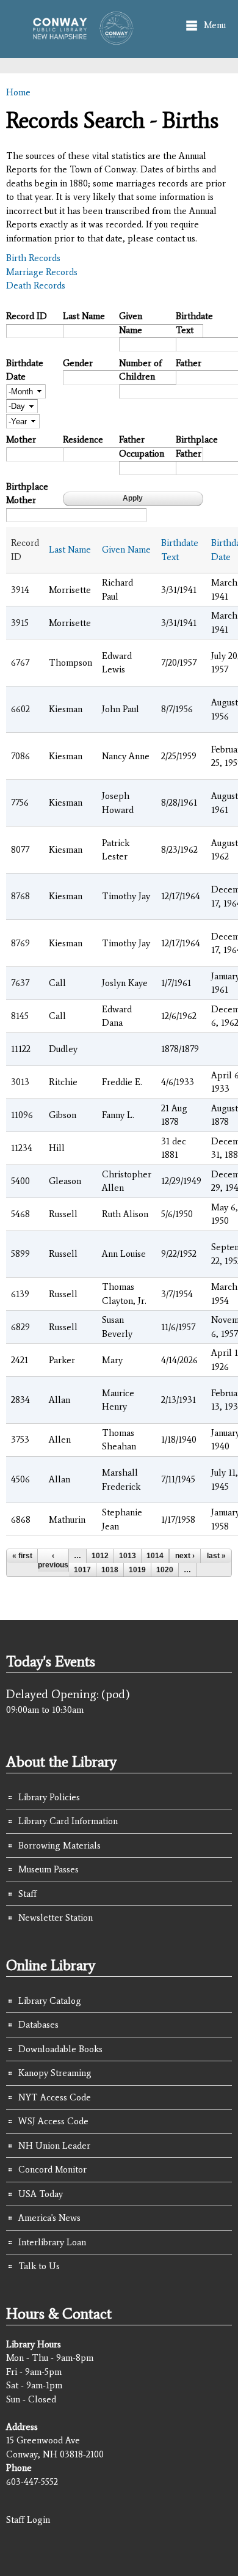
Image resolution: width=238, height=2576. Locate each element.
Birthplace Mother (27, 494)
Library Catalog (50, 2001)
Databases (38, 2025)
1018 (110, 1570)
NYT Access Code (55, 2097)
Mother (21, 440)
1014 (155, 1556)
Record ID (27, 316)
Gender (78, 363)
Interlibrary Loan (52, 2242)
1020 (165, 1570)
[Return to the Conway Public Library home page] (79, 39)
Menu (215, 25)
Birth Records (33, 258)
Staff (27, 1894)
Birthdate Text (194, 323)
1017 (82, 1570)
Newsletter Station (56, 1918)
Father (189, 363)
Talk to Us (39, 2266)
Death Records (36, 285)
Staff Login (28, 2520)
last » (216, 1556)
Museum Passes (49, 1869)
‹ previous (53, 1560)
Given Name (131, 323)
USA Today (41, 2194)
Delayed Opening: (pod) (68, 1694)
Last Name (84, 316)
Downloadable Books (60, 2049)
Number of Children (140, 370)
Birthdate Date (25, 370)
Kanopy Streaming (55, 2073)
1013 (128, 1556)
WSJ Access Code (53, 2121)
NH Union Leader (54, 2146)
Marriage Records (42, 272)
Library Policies (49, 1797)
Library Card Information (68, 1821)
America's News (49, 2218)
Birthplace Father (197, 447)
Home (18, 92)
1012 (100, 1556)
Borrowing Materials (60, 1846)
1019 (137, 1570)
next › (185, 1556)
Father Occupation (142, 447)
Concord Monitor (52, 2169)
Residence (83, 440)
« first (22, 1556)
